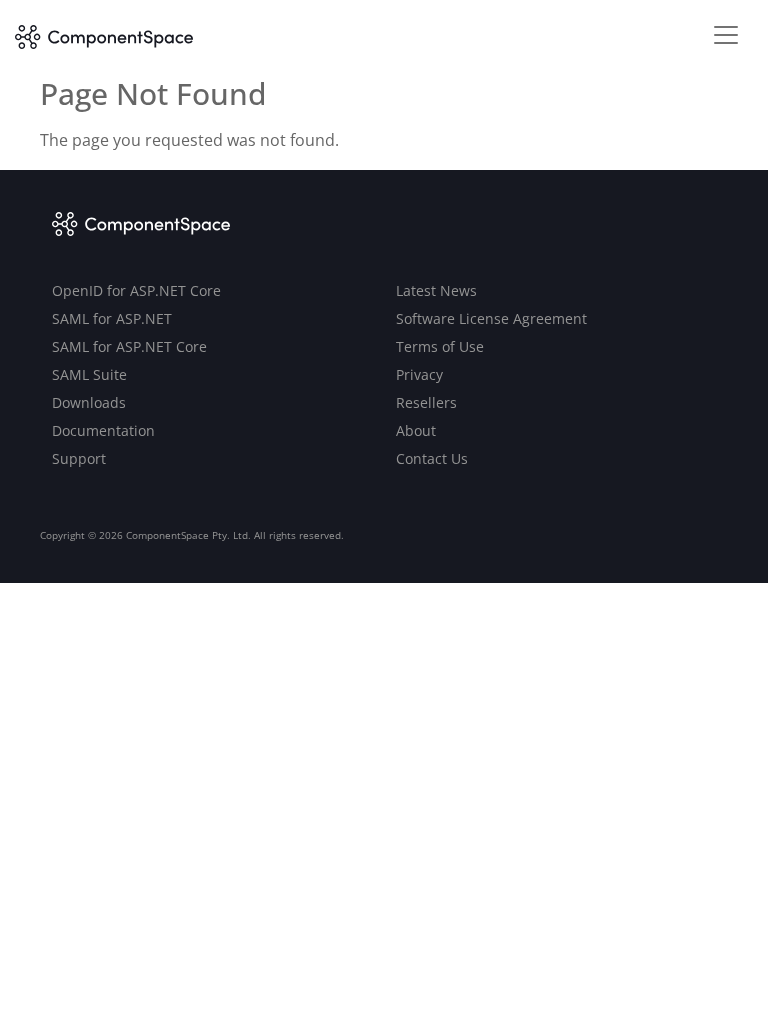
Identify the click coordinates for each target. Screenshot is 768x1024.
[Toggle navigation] (726, 35)
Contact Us (432, 458)
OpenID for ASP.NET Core (136, 290)
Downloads (89, 402)
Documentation (103, 430)
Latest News (436, 290)
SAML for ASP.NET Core (129, 346)
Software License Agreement (491, 318)
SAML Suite (89, 374)
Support (79, 458)
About (416, 430)
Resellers (426, 402)
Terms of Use (440, 346)
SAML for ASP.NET (112, 318)
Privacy (419, 374)
